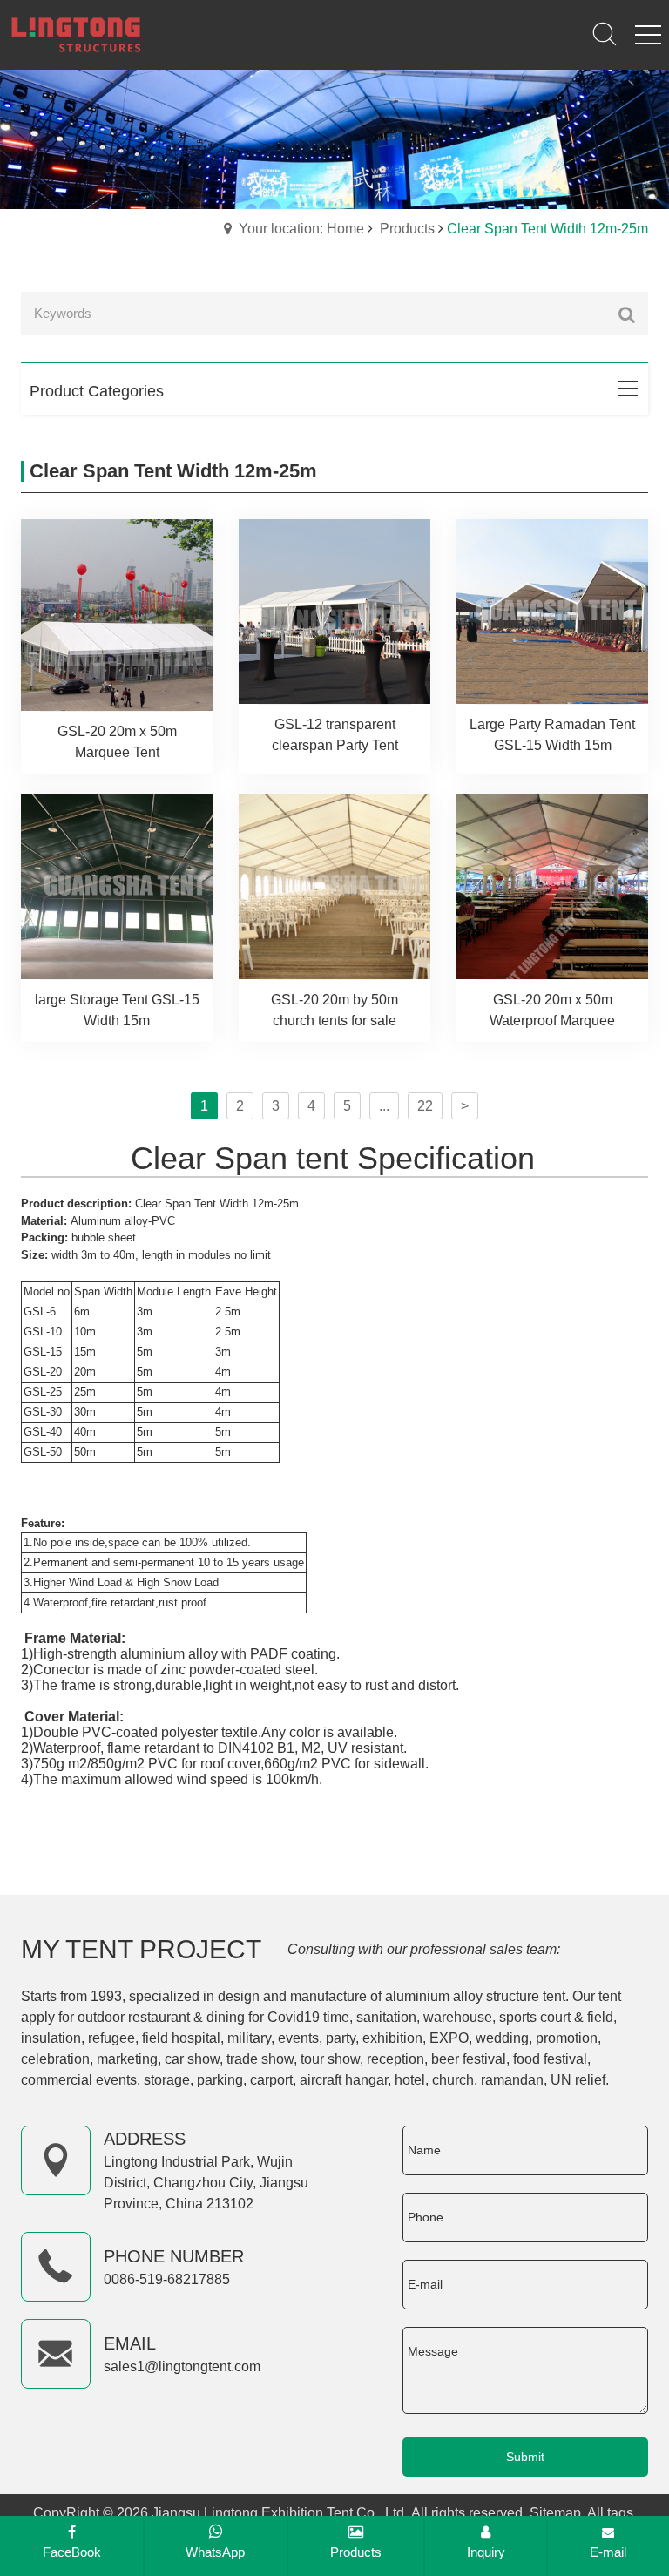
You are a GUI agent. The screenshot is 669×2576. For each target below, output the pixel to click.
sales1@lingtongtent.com (182, 2366)
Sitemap (555, 2513)
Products (407, 229)
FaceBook (72, 2552)
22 (425, 1106)
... (384, 1106)
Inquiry (486, 2552)
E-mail (608, 2552)
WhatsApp (215, 2552)
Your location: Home (301, 229)
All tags (610, 2513)
